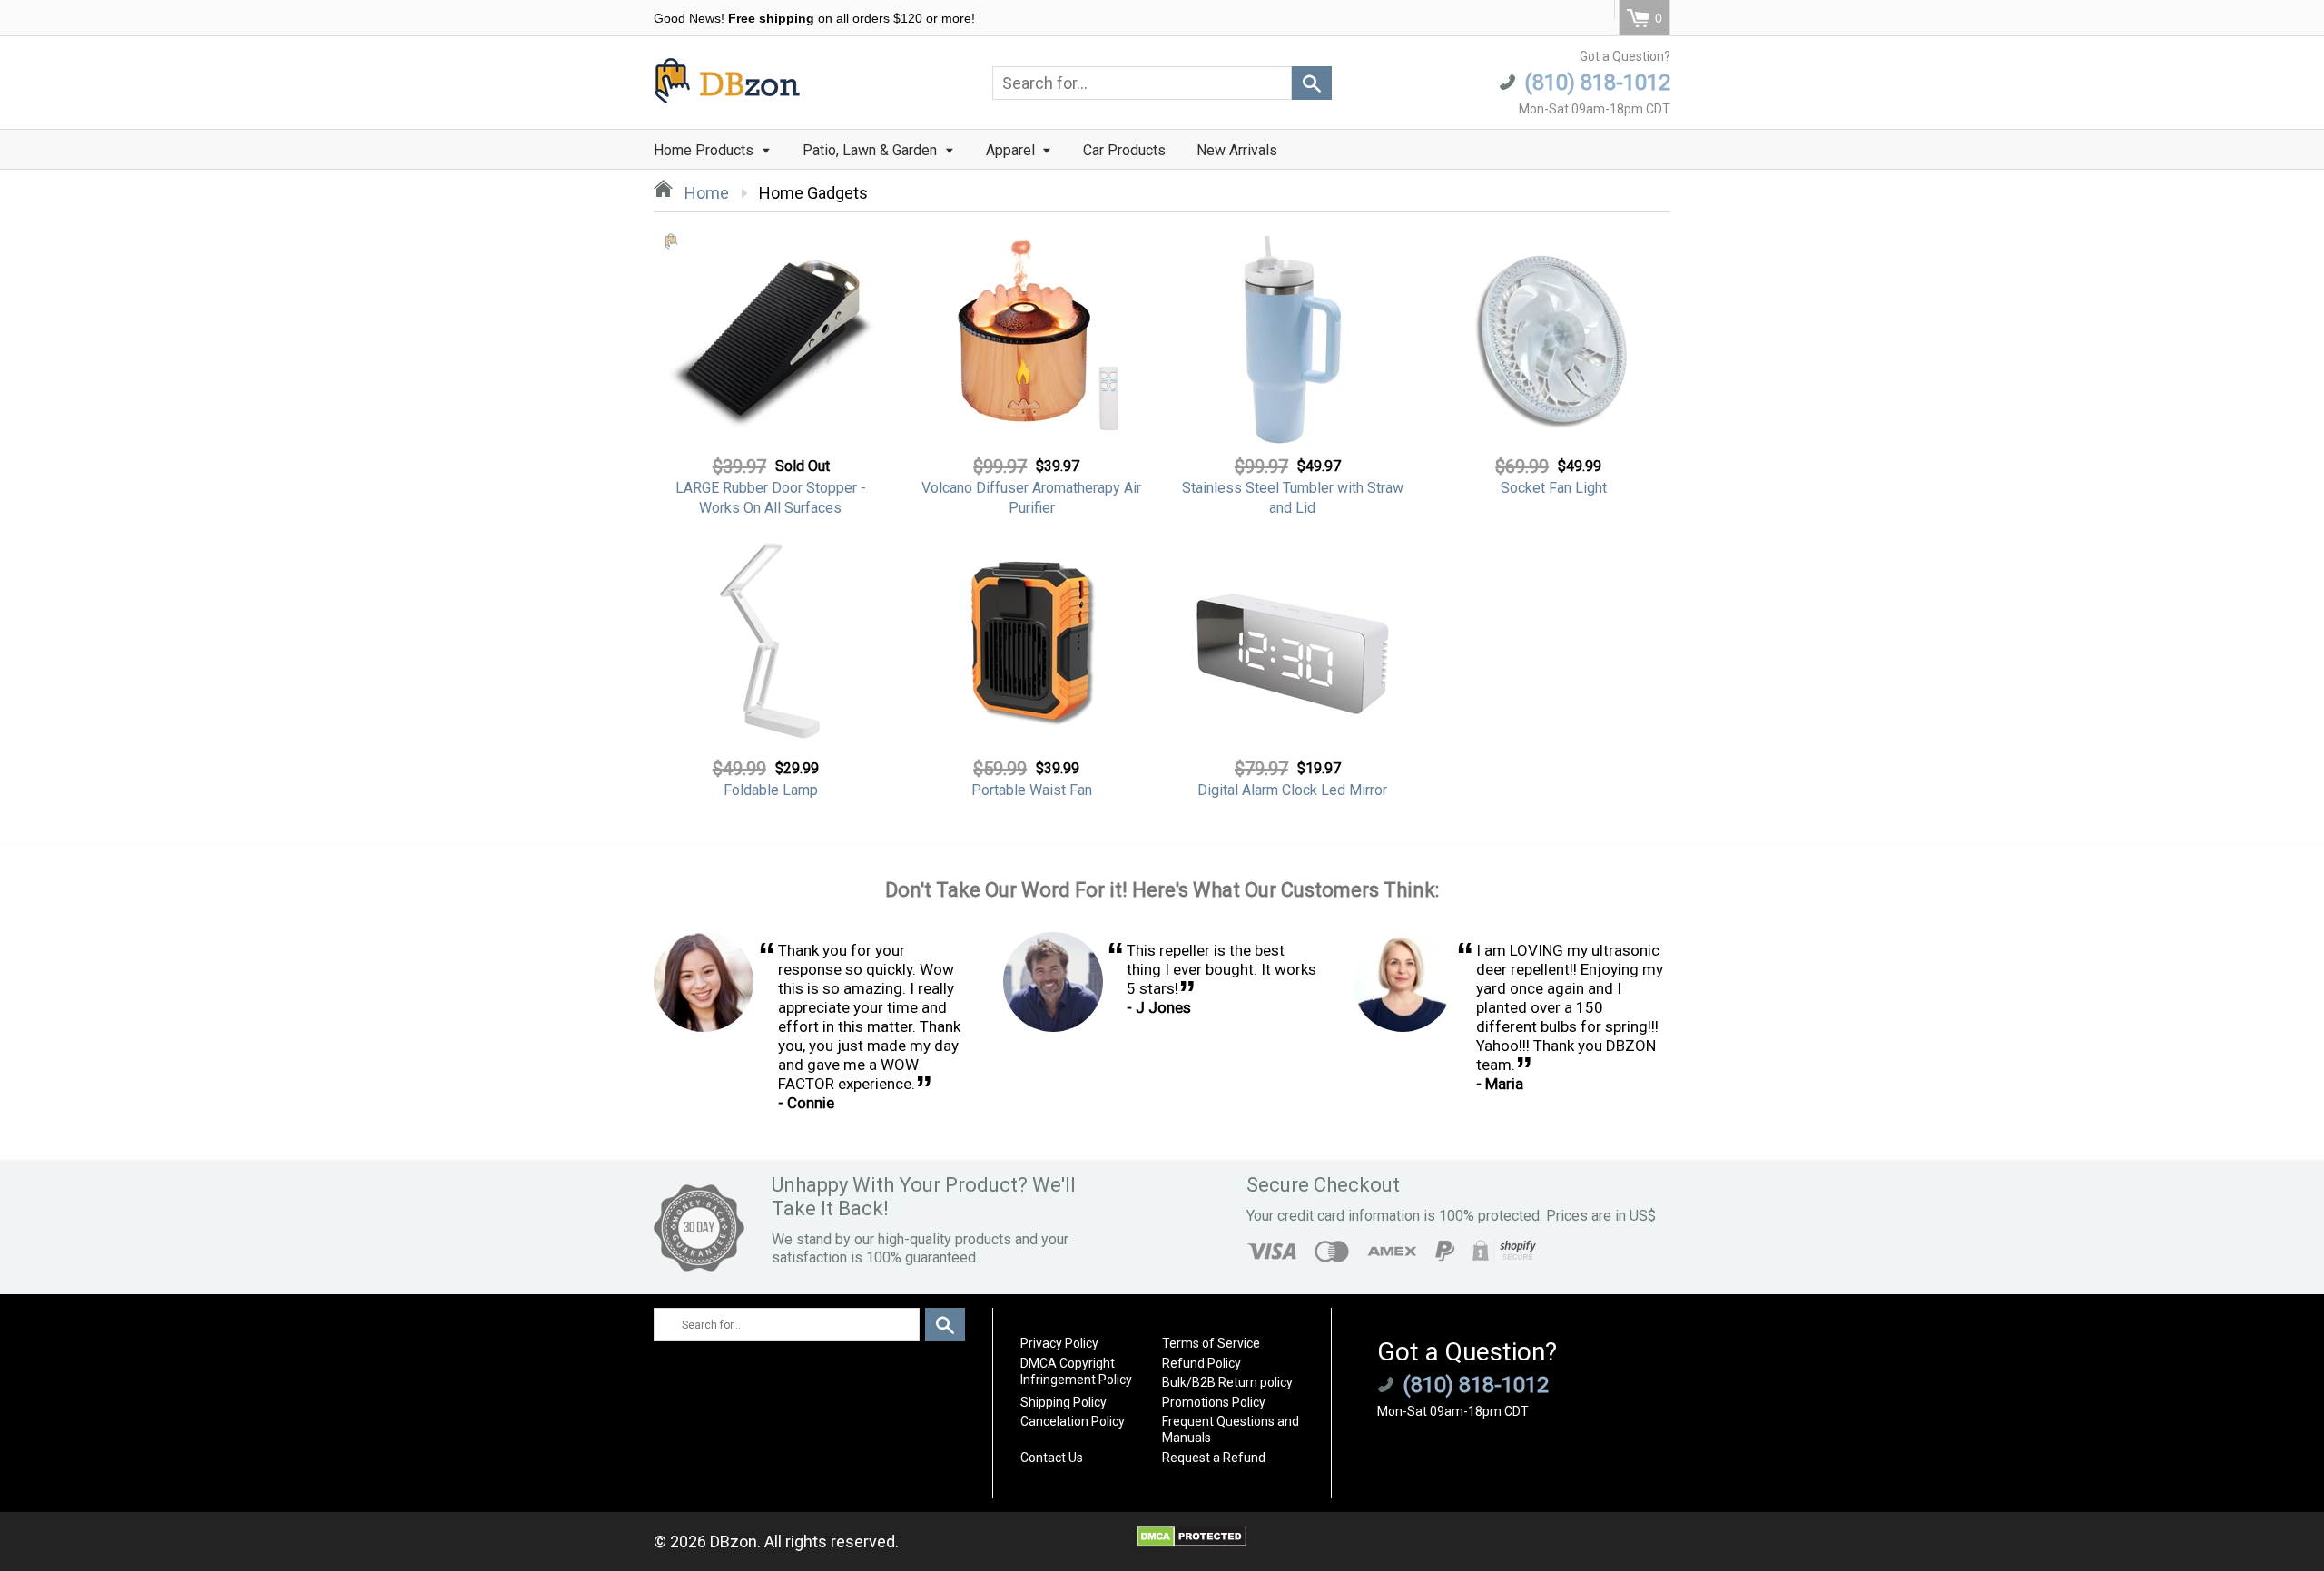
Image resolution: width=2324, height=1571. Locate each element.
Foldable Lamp (771, 790)
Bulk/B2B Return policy (1227, 1382)
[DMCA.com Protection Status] (1192, 1542)
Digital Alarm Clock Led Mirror (1292, 790)
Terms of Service (1211, 1343)
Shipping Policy (1064, 1402)
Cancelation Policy (1073, 1421)
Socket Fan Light (1554, 488)
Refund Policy (1201, 1363)
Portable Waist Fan (1032, 790)
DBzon (734, 1542)
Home (705, 193)
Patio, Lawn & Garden (871, 150)
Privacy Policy (1059, 1343)
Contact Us (1052, 1458)
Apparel (1012, 150)
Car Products (1124, 150)
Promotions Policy (1214, 1402)
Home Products (705, 150)
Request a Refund (1214, 1458)
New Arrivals (1237, 150)
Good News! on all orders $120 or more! (814, 18)
